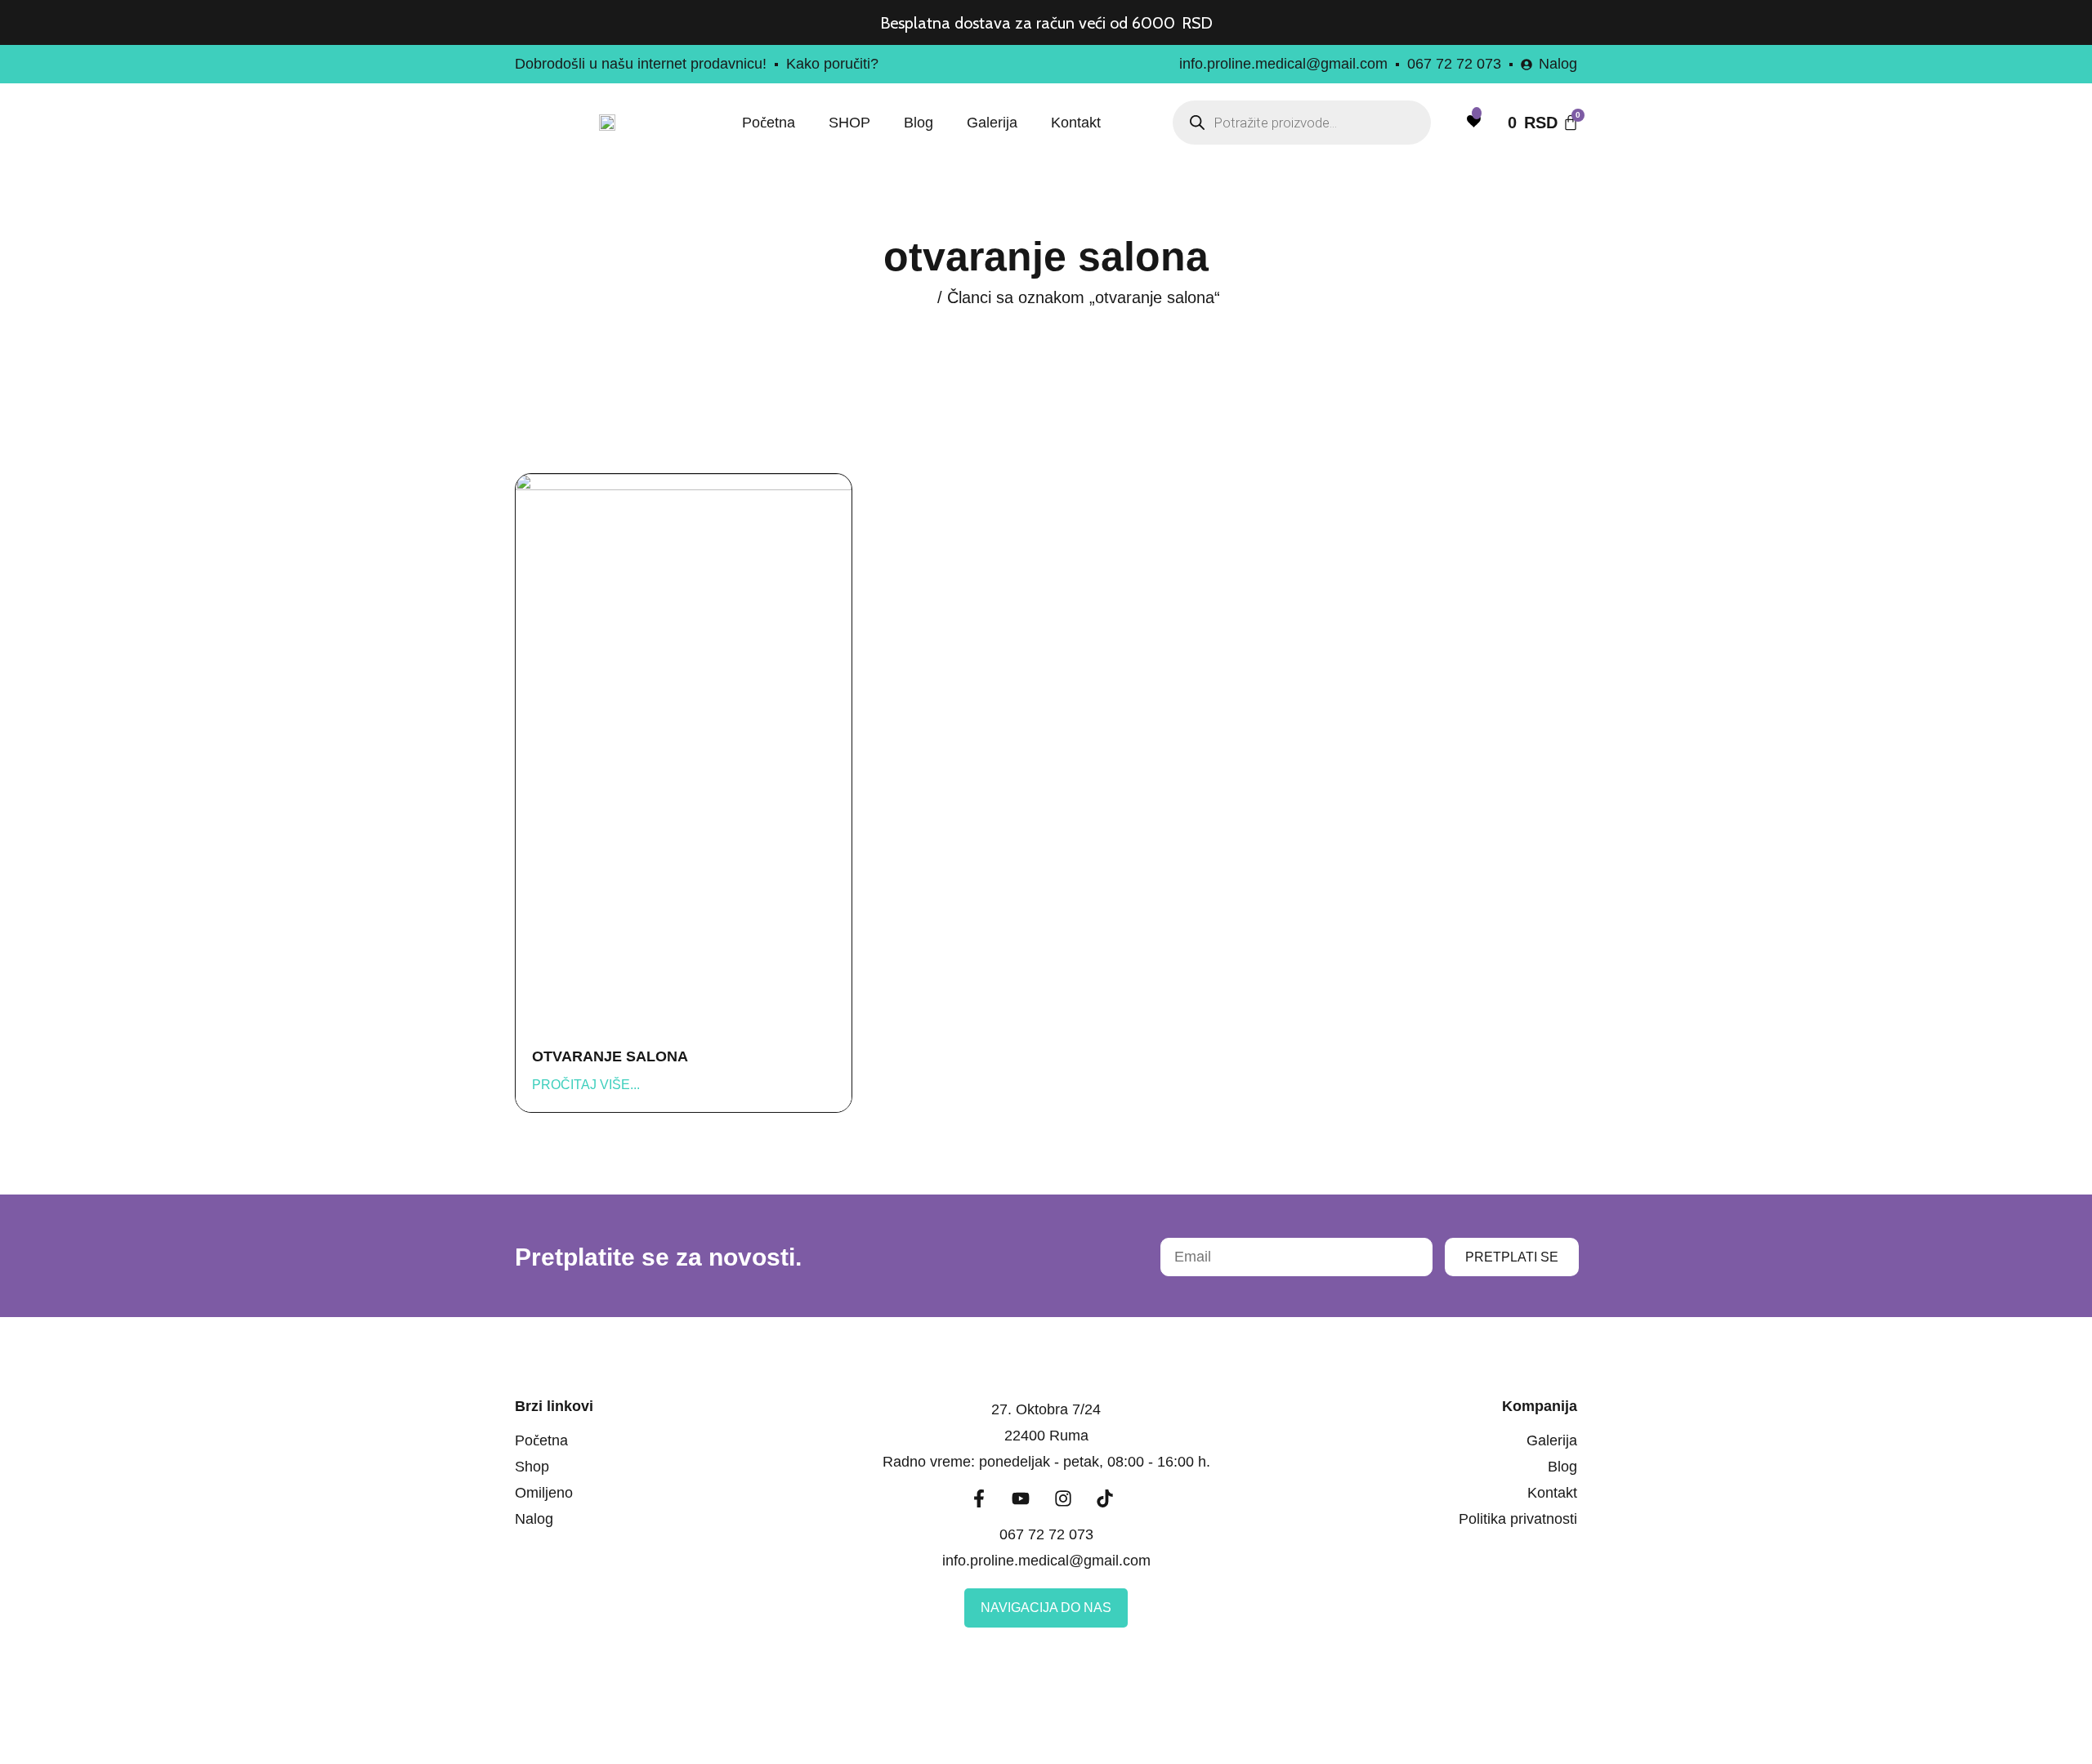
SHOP (849, 123)
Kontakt (1076, 123)
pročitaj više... (586, 1085)
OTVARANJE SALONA (610, 1056)
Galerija (992, 123)
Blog (919, 123)
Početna (769, 123)
